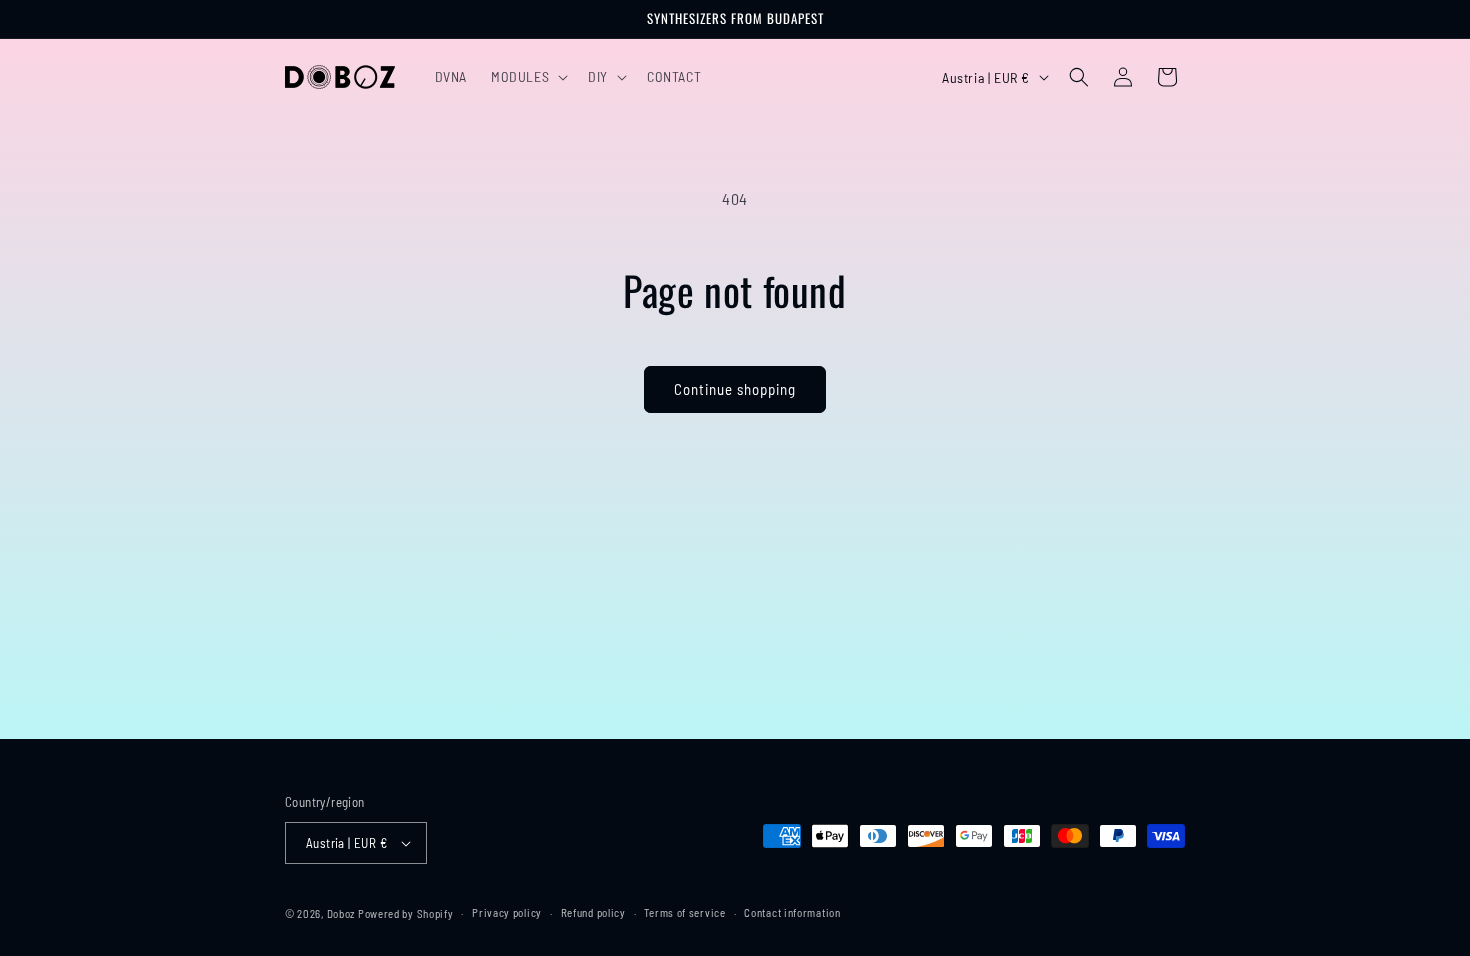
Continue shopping (735, 389)
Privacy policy (507, 912)
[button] (527, 77)
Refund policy (593, 912)
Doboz (341, 913)
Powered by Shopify (406, 913)
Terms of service (684, 912)
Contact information (792, 912)
